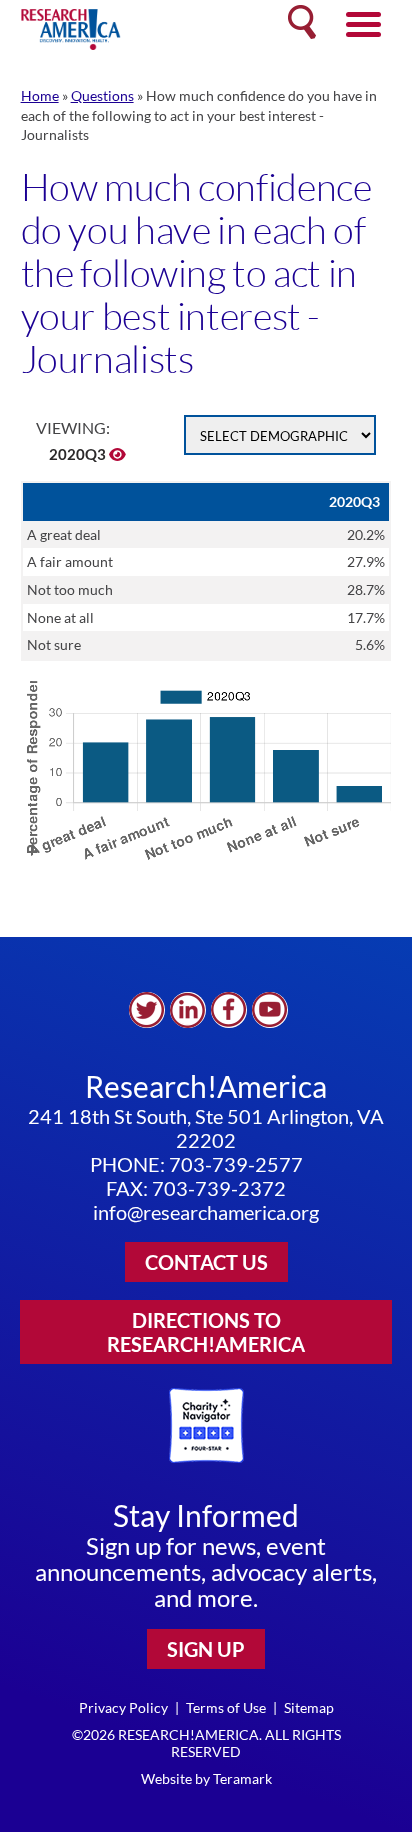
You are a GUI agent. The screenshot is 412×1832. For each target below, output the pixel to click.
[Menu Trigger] (363, 22)
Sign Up (206, 1649)
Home (40, 95)
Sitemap (309, 1707)
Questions (102, 95)
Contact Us (206, 1262)
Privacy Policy (123, 1707)
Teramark (242, 1778)
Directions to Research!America (206, 1332)
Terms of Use (226, 1707)
